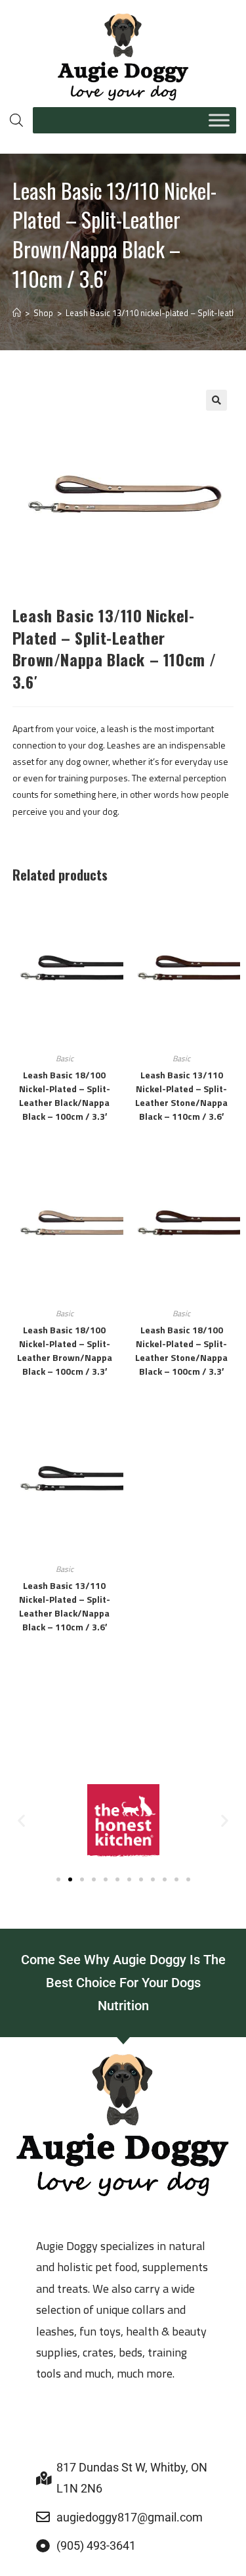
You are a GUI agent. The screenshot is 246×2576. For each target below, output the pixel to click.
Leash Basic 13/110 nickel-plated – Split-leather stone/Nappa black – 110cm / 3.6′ (181, 1095)
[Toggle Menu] (219, 120)
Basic (65, 1058)
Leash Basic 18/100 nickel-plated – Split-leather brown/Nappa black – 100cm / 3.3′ (65, 1350)
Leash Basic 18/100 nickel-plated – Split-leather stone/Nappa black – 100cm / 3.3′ (181, 1350)
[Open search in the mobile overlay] (15, 120)
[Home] (17, 313)
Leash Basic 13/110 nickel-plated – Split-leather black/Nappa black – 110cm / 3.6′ (65, 1606)
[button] (216, 400)
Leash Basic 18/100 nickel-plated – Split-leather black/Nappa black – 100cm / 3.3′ (65, 1095)
